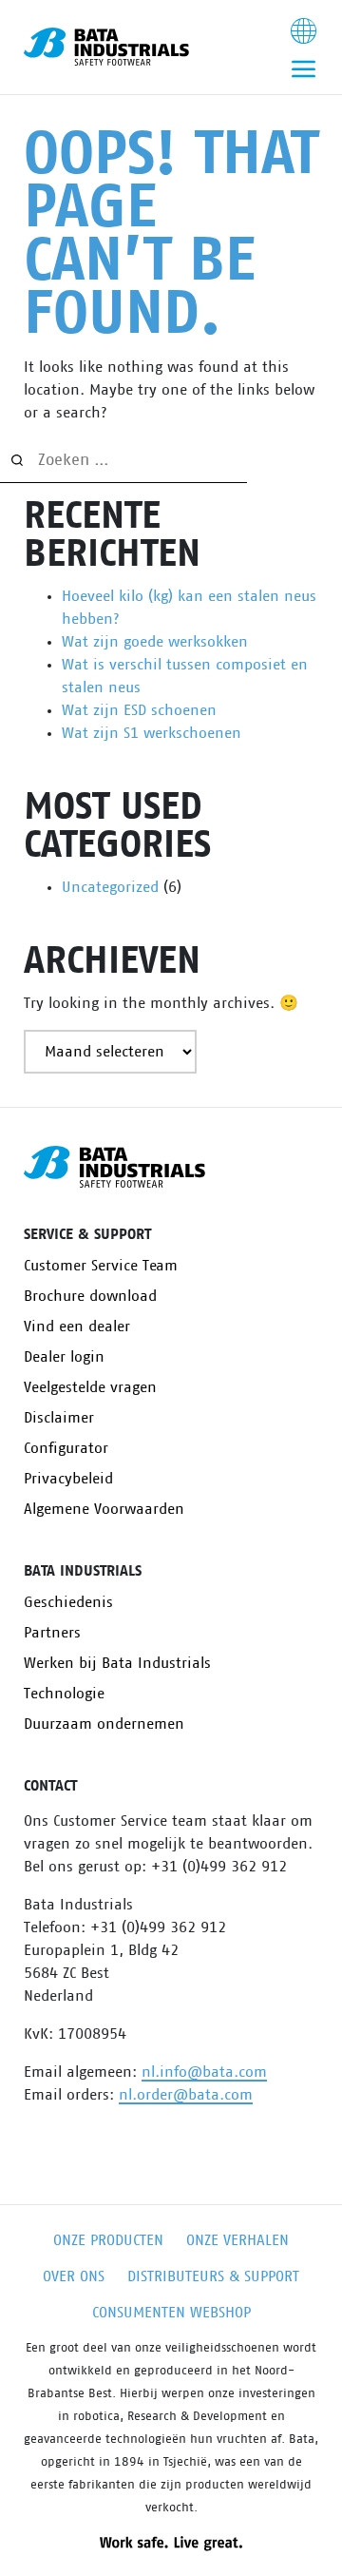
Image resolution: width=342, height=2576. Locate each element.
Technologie (64, 1694)
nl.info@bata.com (204, 2072)
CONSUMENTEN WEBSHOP (171, 2313)
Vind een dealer (77, 1327)
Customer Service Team (101, 1266)
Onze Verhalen (237, 2240)
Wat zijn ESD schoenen (139, 710)
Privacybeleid (68, 1479)
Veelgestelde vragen (90, 1387)
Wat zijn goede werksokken (155, 642)
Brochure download (90, 1296)
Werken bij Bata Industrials (117, 1663)
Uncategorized (110, 887)
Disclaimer (59, 1418)
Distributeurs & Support (213, 2276)
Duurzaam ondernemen (104, 1724)
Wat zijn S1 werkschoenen (152, 733)
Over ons (74, 2276)
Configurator (66, 1448)
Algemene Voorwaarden (104, 1509)
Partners (52, 1633)
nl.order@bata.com (186, 2095)
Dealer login (64, 1357)
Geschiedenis (68, 1602)
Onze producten (108, 2240)
